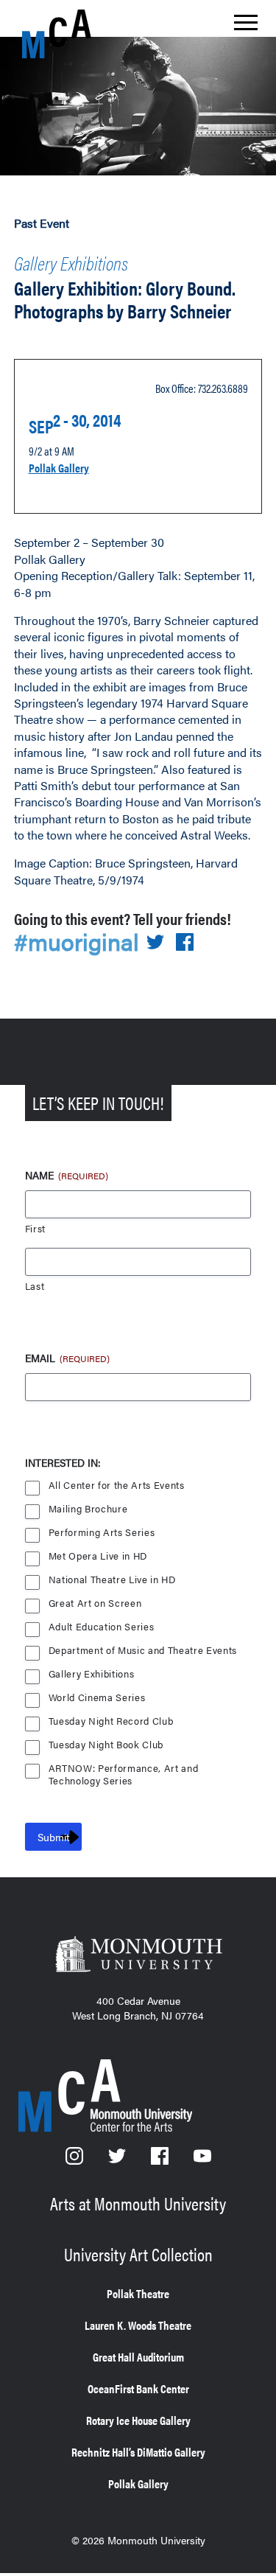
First (35, 1229)
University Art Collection (138, 2254)
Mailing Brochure (88, 1509)
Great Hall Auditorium (138, 2357)
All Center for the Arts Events (117, 1486)
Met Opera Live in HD (98, 1556)
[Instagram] (76, 2160)
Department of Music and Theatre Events (143, 1651)
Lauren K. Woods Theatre (138, 2325)
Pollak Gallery (59, 468)
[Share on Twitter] (155, 943)
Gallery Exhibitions (71, 263)
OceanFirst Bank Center (138, 2388)
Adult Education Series (102, 1627)
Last (35, 1287)
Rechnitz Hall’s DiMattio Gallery (138, 2452)
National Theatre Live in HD (112, 1580)
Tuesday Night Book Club (106, 1745)
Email (67, 1358)
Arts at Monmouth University (138, 2203)
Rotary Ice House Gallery (138, 2420)
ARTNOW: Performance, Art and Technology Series (124, 1770)
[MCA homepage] (81, 34)
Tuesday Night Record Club (111, 1721)
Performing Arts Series (102, 1533)
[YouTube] (202, 2160)
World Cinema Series (97, 1698)
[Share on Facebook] (185, 943)
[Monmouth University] (138, 1956)
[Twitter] (118, 2160)
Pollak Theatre (138, 2293)
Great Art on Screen (95, 1603)
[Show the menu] (246, 27)
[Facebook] (161, 2160)
